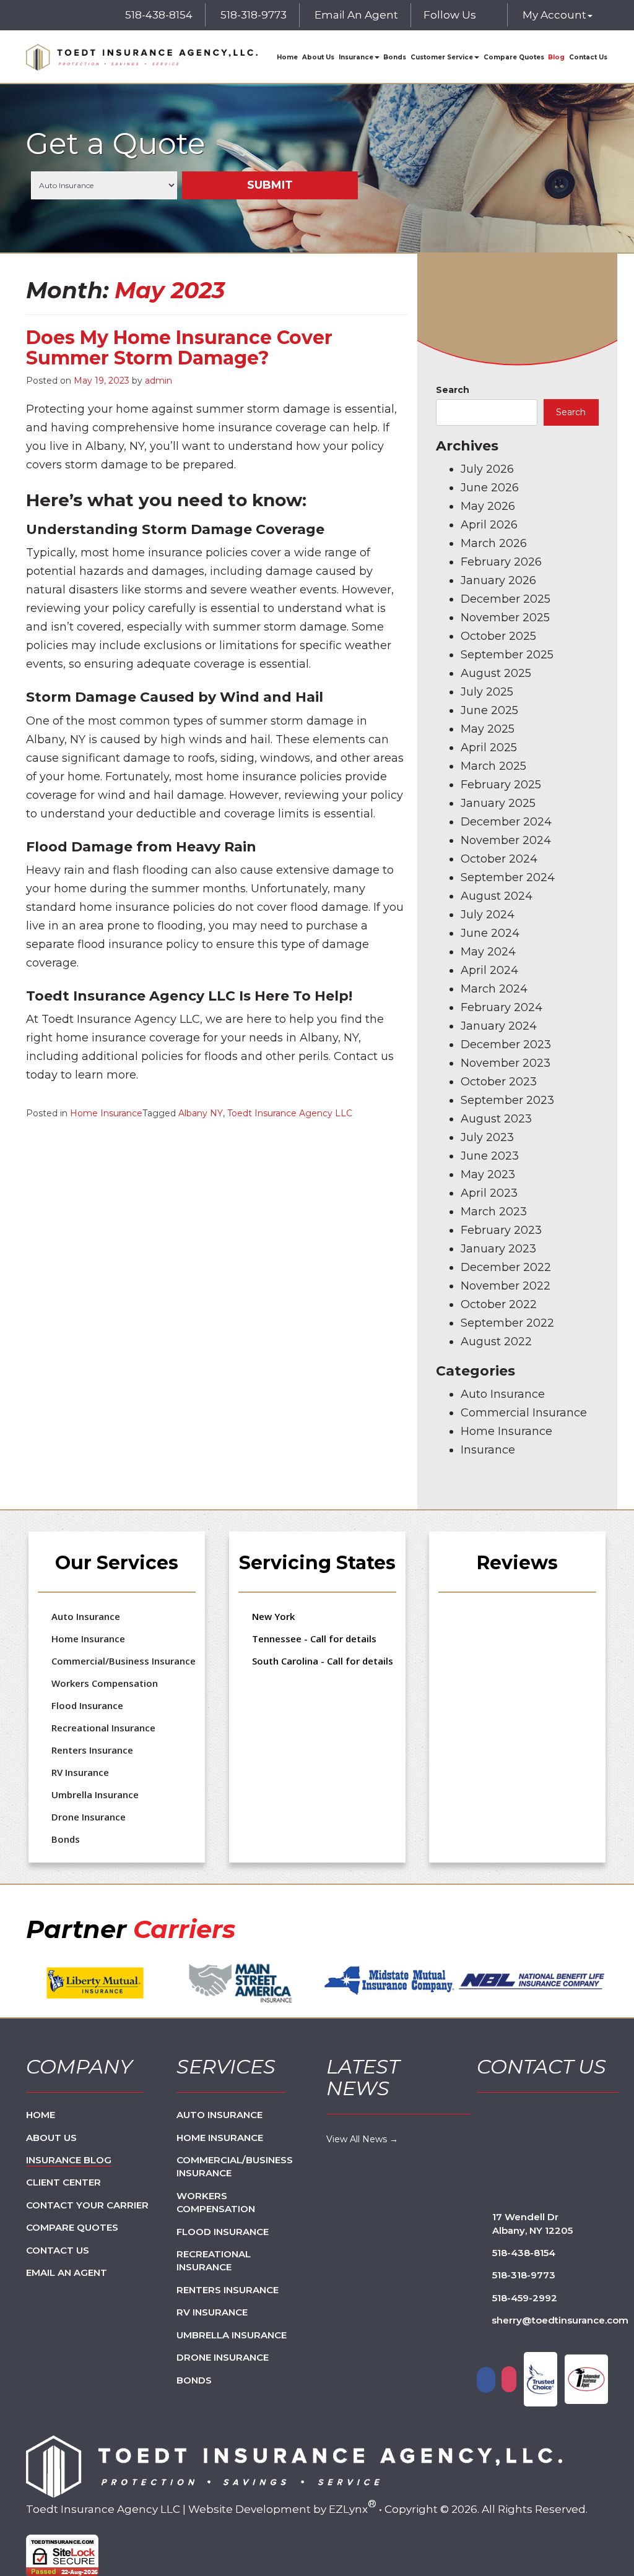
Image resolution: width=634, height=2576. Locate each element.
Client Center (63, 2182)
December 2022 (506, 1267)
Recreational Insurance (103, 1728)
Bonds (395, 57)
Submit (270, 186)
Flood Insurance (87, 1705)
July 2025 (487, 692)
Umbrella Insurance (95, 1794)
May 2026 (488, 506)
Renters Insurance (92, 1750)
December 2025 (506, 599)
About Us (318, 57)
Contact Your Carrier (87, 2205)
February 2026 (501, 562)
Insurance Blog (69, 2160)
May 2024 (488, 952)
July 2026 (487, 469)
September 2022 (507, 1323)
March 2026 (494, 543)
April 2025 (489, 747)
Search (453, 390)
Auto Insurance (503, 1394)
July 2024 (488, 915)
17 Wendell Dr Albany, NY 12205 (532, 2223)
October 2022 (499, 1304)
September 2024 (508, 877)
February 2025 (501, 785)
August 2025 (496, 673)
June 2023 (490, 1156)
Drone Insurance (89, 1817)
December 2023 (506, 1045)
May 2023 (488, 1174)
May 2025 (488, 729)
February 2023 (501, 1230)
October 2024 (499, 859)
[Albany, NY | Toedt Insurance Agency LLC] (142, 57)
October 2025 (498, 636)
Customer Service (442, 57)
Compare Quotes (514, 57)
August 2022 (496, 1342)
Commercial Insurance (524, 1413)
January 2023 (498, 1249)
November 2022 (506, 1286)
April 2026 (489, 525)
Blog (556, 57)
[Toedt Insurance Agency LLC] (294, 2466)
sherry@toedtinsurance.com (560, 2320)
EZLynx (348, 2509)
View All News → (362, 2139)
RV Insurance (80, 1772)
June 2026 (490, 488)
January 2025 (498, 803)
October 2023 (499, 1082)
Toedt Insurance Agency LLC (290, 1113)
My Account (554, 15)
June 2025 (489, 710)
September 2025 (507, 655)
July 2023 (487, 1137)
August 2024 (497, 896)
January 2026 (498, 580)
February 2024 (502, 1007)
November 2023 (506, 1063)
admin (158, 381)
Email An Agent (355, 15)
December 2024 (506, 822)
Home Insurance (106, 1113)
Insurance (356, 57)
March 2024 (494, 989)
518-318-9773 (254, 15)
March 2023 (494, 1212)
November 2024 (506, 840)
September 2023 (507, 1100)
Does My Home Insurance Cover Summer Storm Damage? (179, 348)
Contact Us (588, 57)
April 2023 (489, 1193)
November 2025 (505, 618)
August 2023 (496, 1119)
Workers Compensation (105, 1683)
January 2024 (499, 1026)
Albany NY (201, 1113)
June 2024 (490, 933)
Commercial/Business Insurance (124, 1661)
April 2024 (489, 970)
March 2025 (493, 766)
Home (287, 57)
